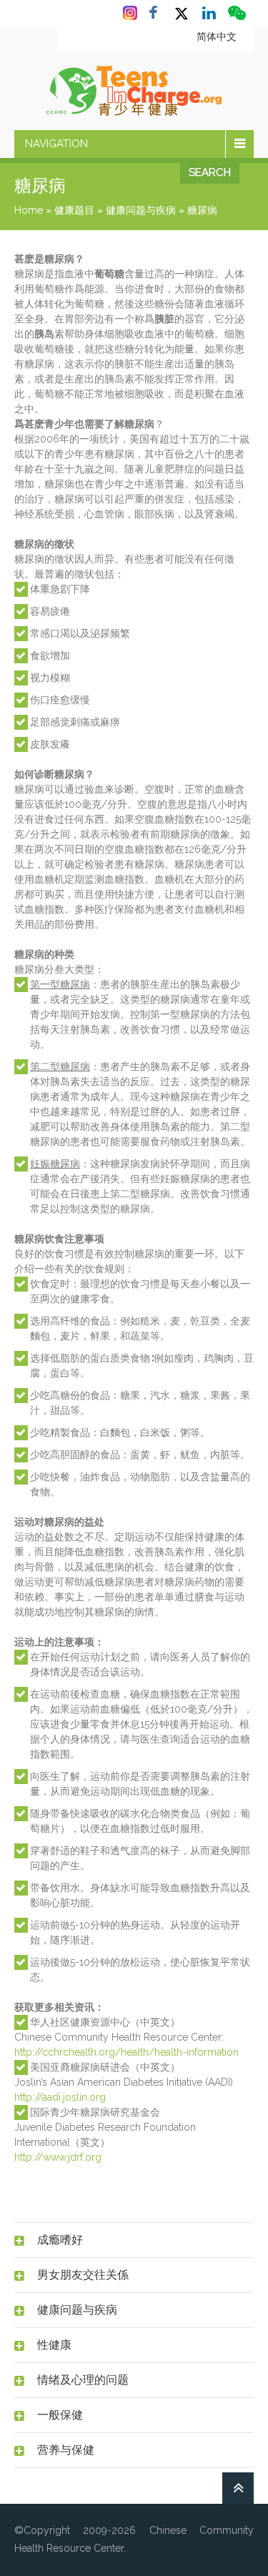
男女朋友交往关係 (83, 2275)
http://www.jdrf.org (58, 2157)
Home (29, 210)
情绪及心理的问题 (83, 2380)
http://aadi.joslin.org (60, 2097)
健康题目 (74, 210)
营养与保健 (66, 2450)
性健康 (54, 2345)
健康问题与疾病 (141, 210)
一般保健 (60, 2415)
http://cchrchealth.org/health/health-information (126, 2052)
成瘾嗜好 (60, 2240)
